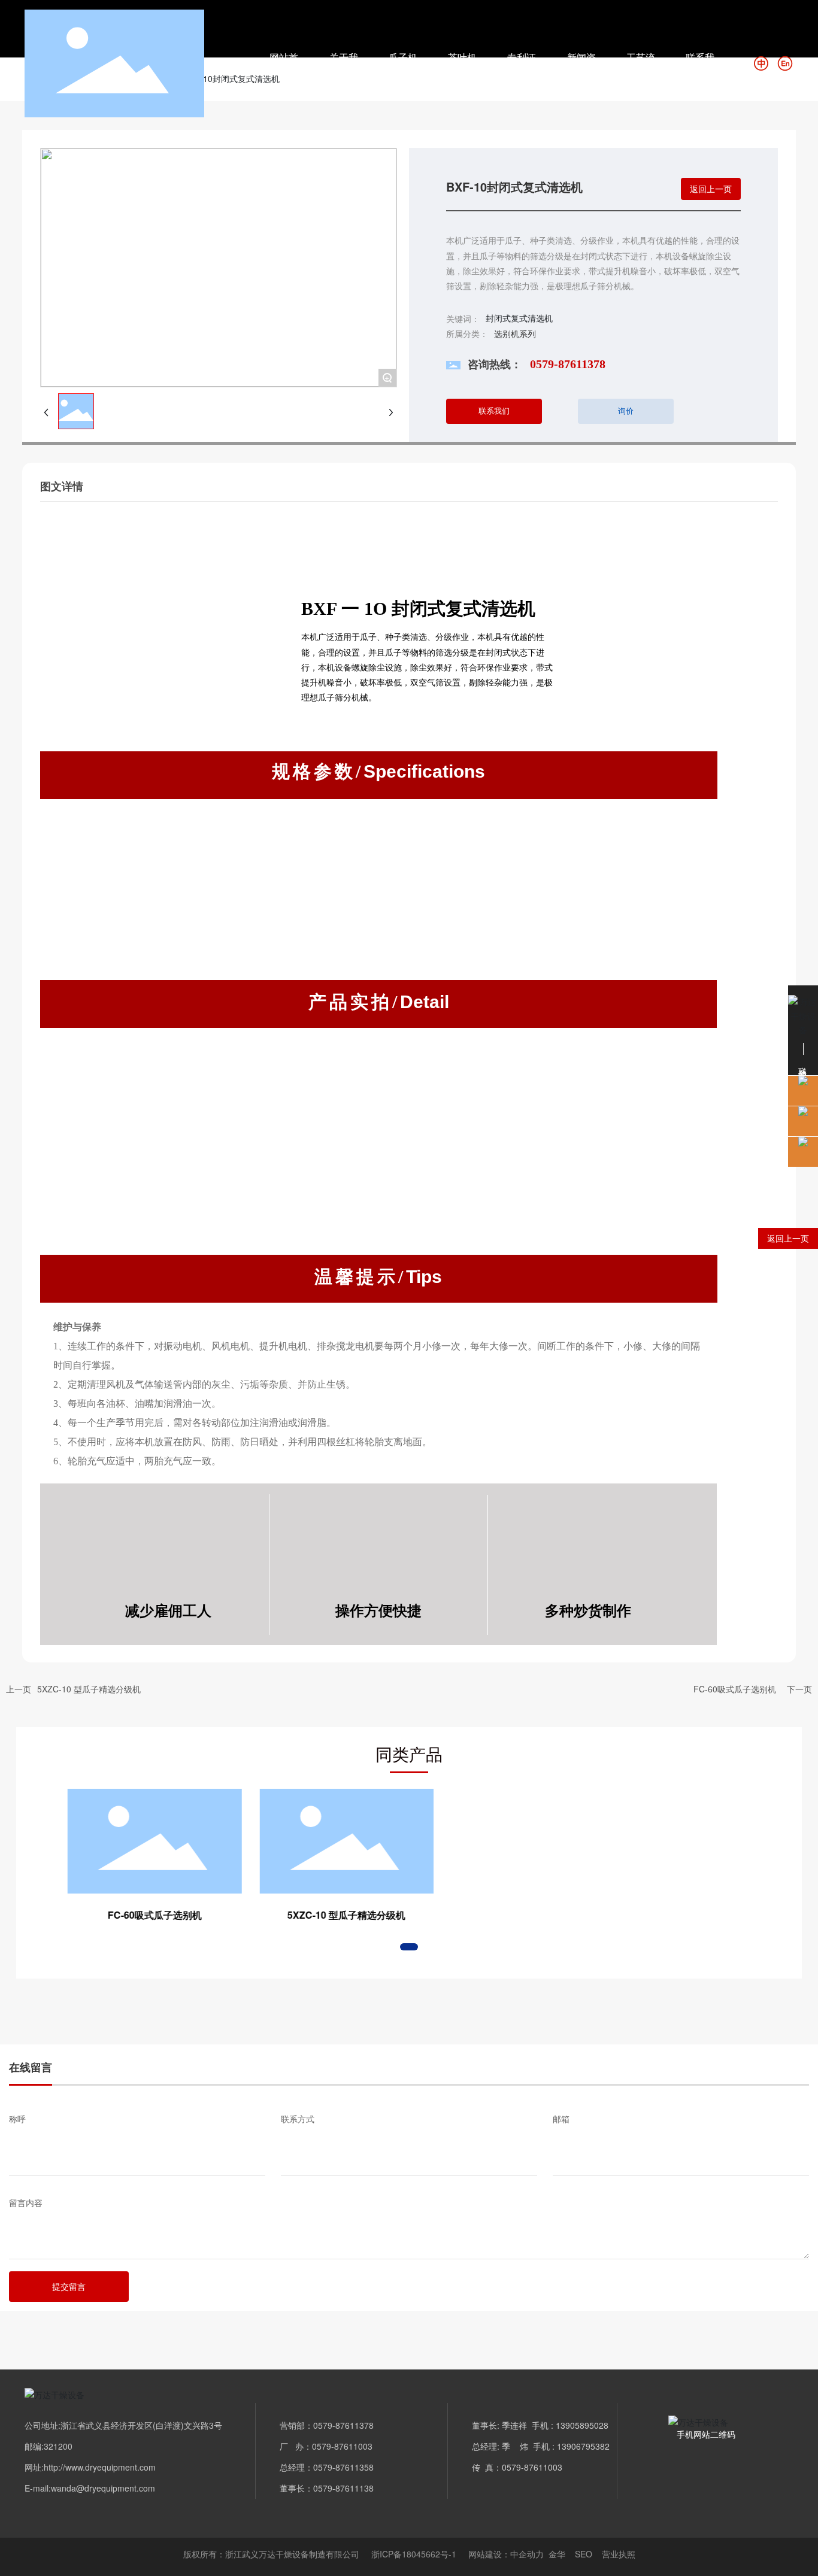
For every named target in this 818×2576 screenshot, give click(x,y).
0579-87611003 (343, 2446)
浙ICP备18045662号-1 (414, 2554)
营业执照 (619, 2554)
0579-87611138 (343, 2488)
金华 (557, 2554)
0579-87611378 (568, 364)
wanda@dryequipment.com (103, 2488)
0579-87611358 (343, 2467)
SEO (584, 2554)
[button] (409, 1947)
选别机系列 (515, 333)
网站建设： (489, 2554)
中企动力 (527, 2554)
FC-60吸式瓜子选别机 (735, 1689)
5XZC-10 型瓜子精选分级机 (89, 1689)
